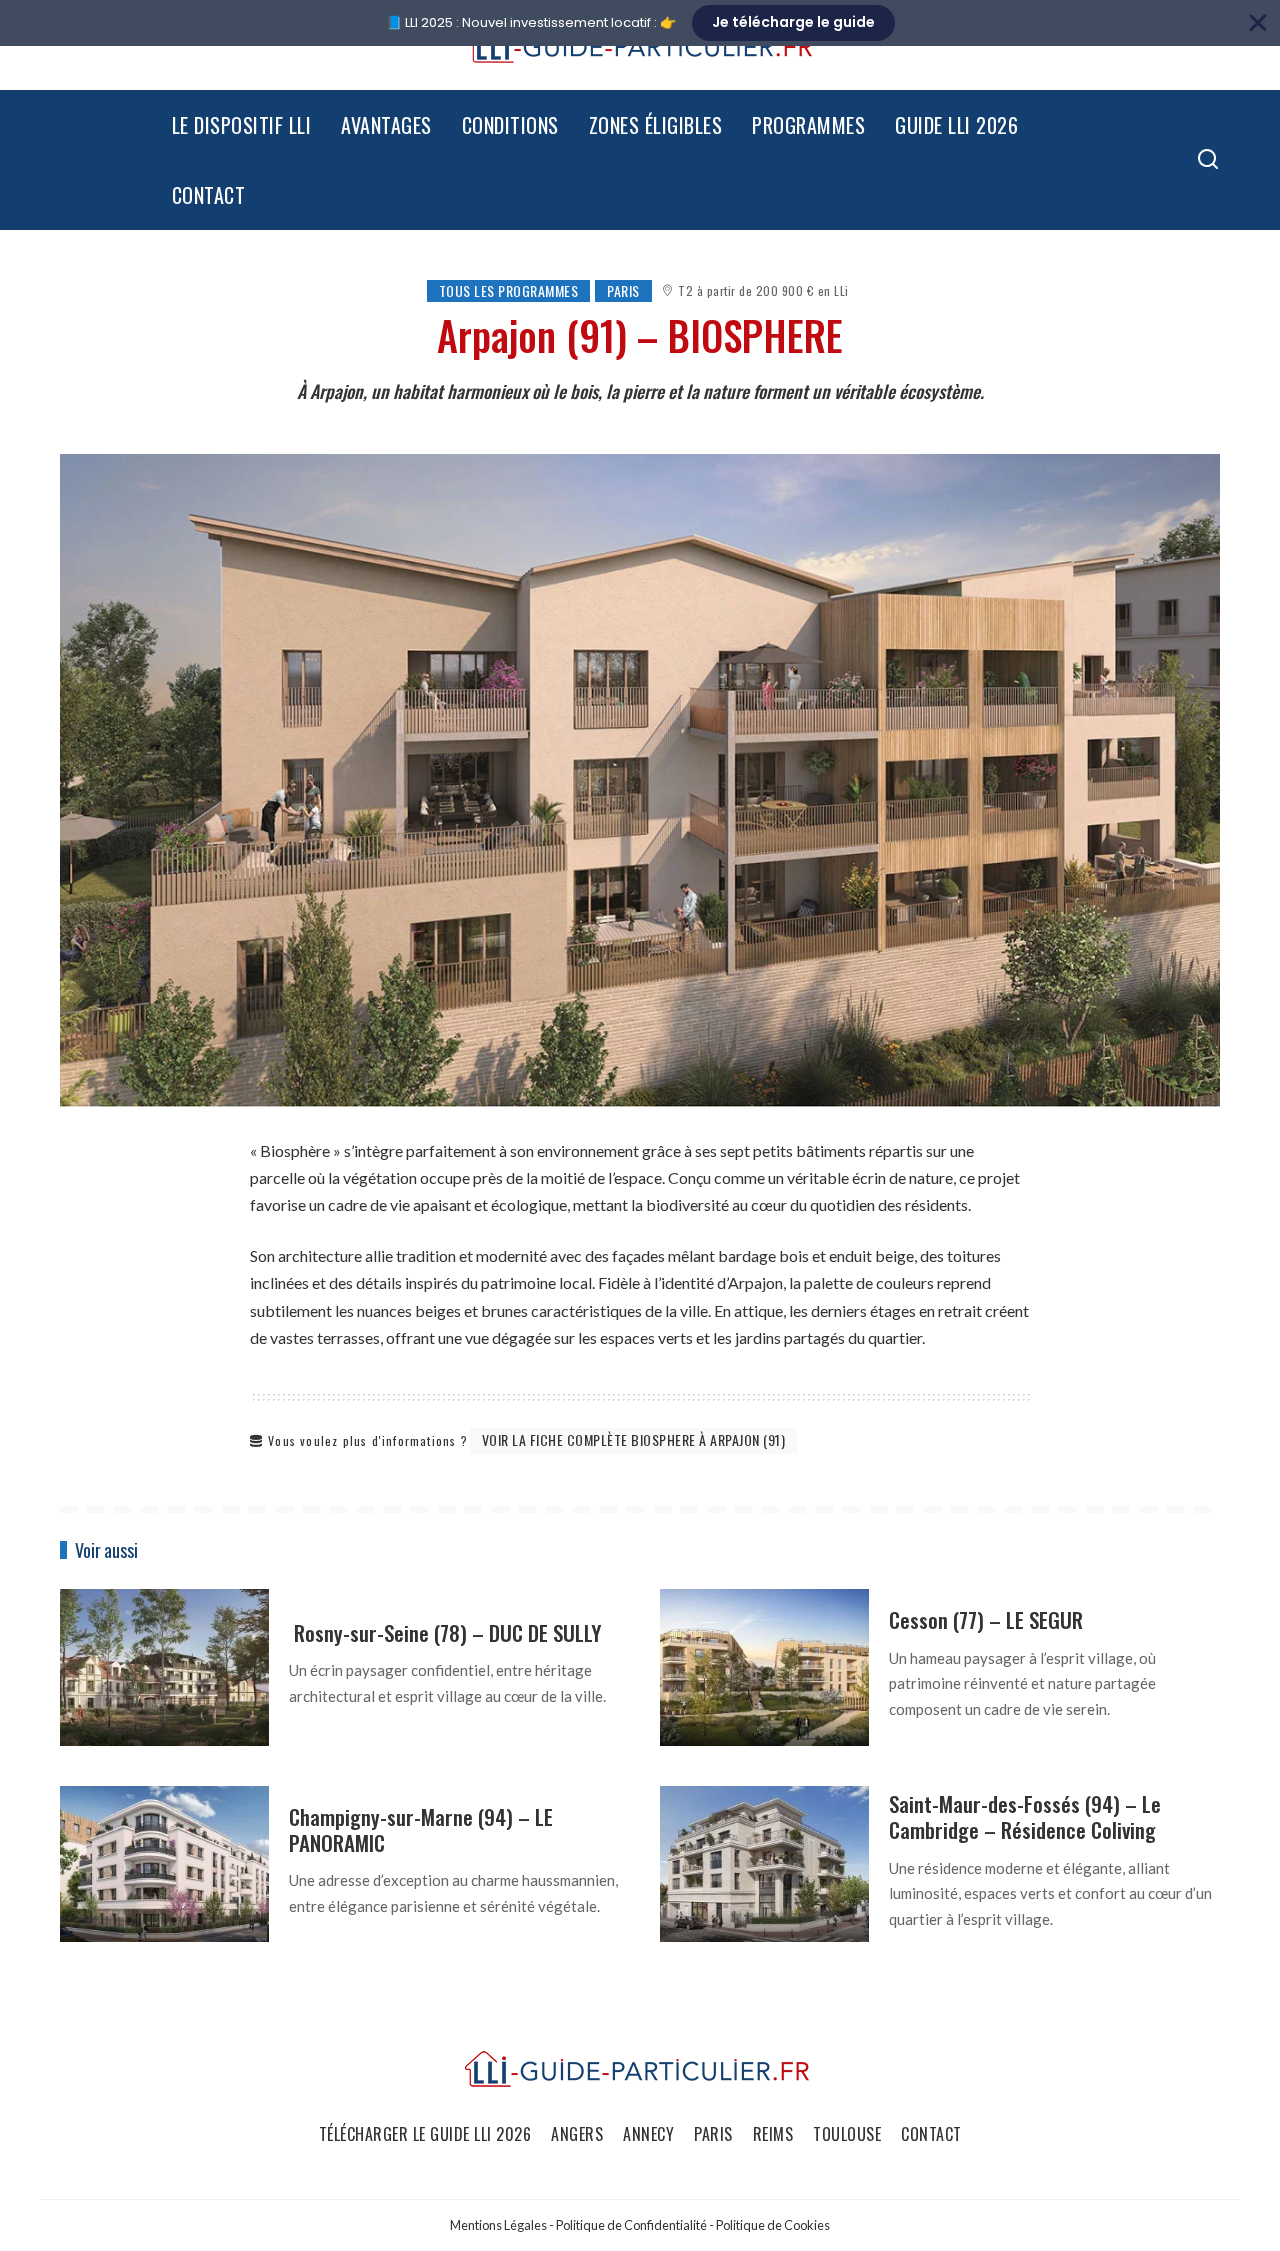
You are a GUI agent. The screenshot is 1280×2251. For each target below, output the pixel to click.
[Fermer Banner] (1258, 23)
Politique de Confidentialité (631, 2225)
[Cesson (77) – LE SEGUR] (764, 1667)
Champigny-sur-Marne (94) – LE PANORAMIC (421, 1829)
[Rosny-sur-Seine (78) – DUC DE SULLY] (164, 1667)
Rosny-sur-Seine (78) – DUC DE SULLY (445, 1632)
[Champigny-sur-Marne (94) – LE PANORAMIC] (164, 1864)
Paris (623, 290)
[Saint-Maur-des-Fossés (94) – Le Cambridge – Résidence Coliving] (764, 1864)
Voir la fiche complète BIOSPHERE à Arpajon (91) (634, 1439)
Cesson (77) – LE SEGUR (986, 1619)
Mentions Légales (498, 2225)
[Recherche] (1208, 160)
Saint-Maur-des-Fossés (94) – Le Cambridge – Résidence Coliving (1025, 1816)
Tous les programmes (509, 290)
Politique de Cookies (773, 2225)
